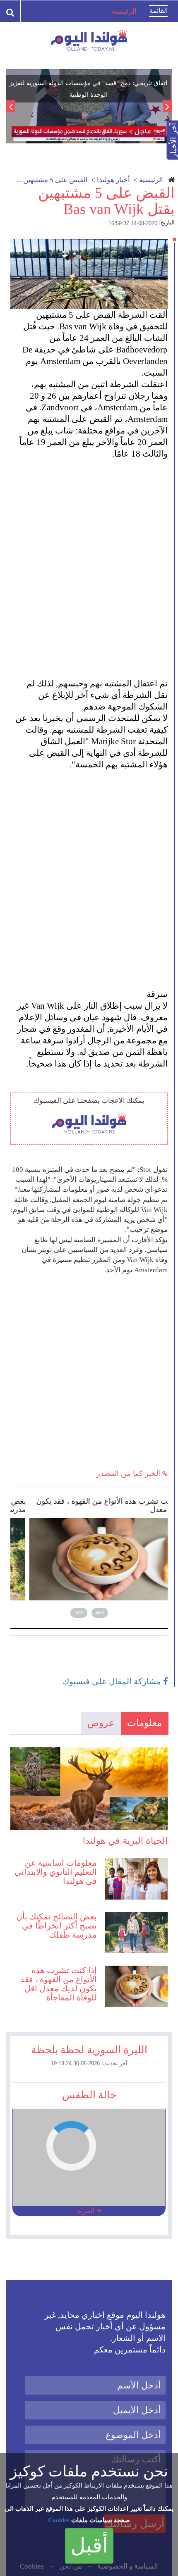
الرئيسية (151, 180)
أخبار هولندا (113, 180)
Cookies (59, 2520)
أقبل (89, 2545)
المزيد (87, 2211)
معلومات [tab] (144, 1723)
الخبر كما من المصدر (129, 1474)
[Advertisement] (89, 563)
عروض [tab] (101, 1723)
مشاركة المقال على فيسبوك (113, 1681)
